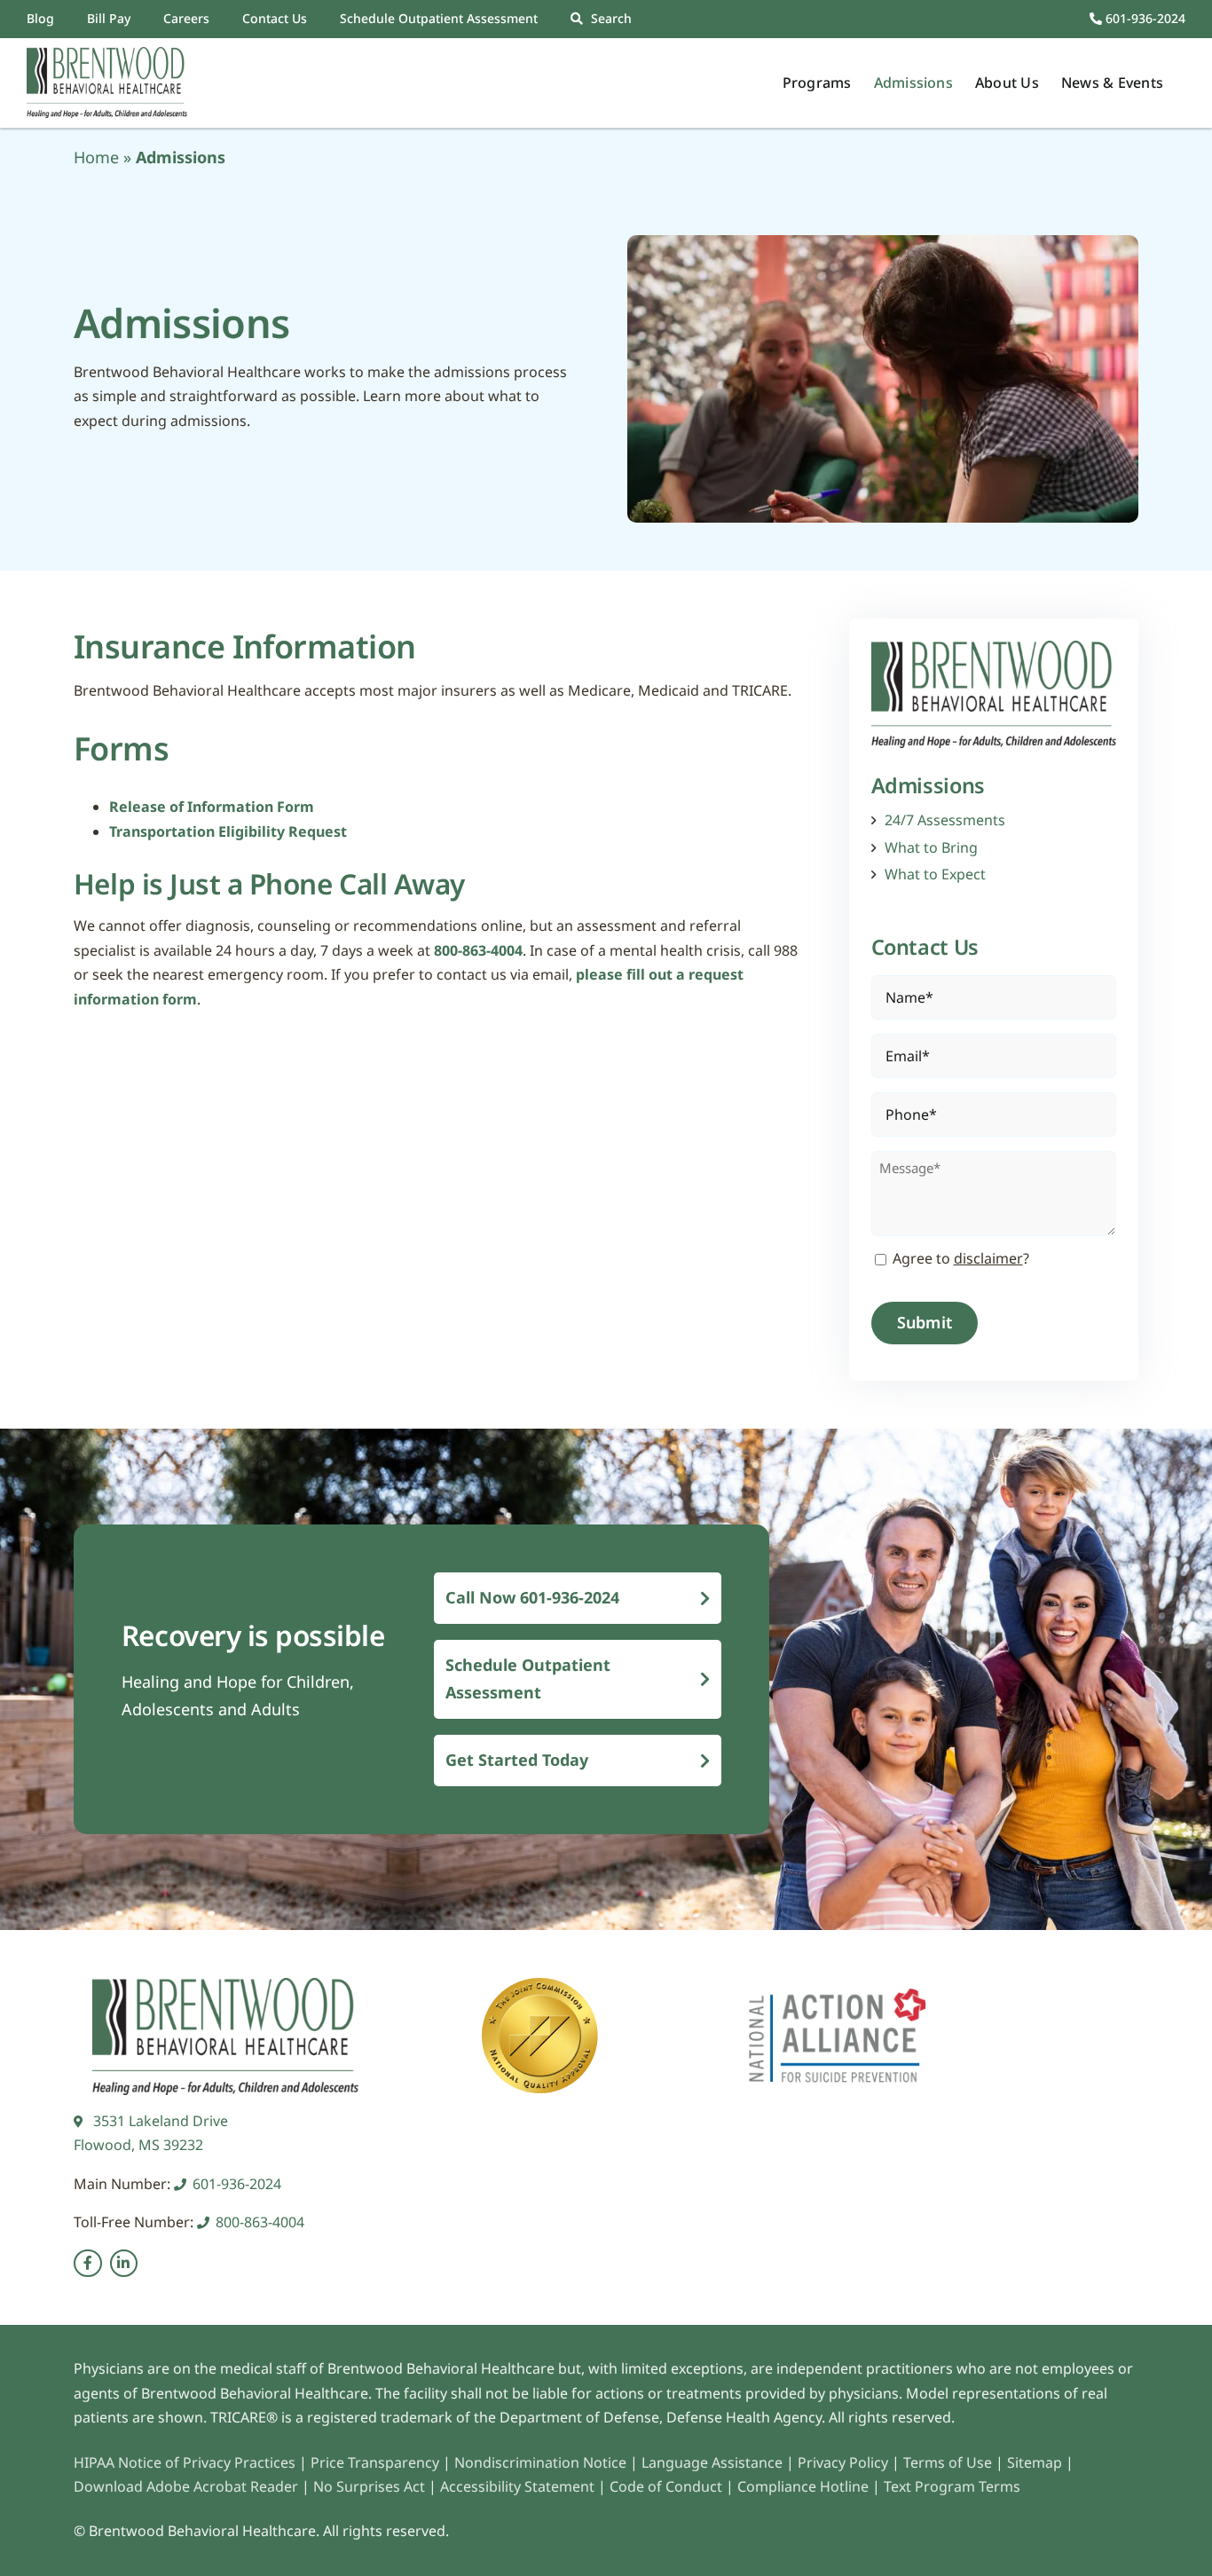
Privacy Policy (843, 2462)
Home (96, 157)
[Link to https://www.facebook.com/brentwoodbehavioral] (88, 2264)
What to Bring (931, 848)
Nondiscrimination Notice (540, 2462)
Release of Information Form (212, 807)
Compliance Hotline (803, 2486)
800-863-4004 (478, 950)
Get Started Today (517, 1760)
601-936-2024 (1144, 18)
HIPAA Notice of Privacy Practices (185, 2462)
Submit (925, 1322)
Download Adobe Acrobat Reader (186, 2486)
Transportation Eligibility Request (228, 831)
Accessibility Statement (517, 2486)
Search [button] (611, 18)
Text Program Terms (952, 2486)
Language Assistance (714, 2462)
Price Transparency (375, 2462)
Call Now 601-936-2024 (532, 1597)
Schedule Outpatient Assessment (528, 1678)
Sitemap (1036, 2462)
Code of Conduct (666, 2486)
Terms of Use (949, 2462)
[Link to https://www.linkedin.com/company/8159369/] (124, 2264)
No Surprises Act (369, 2486)
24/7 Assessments (945, 820)
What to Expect (935, 874)
